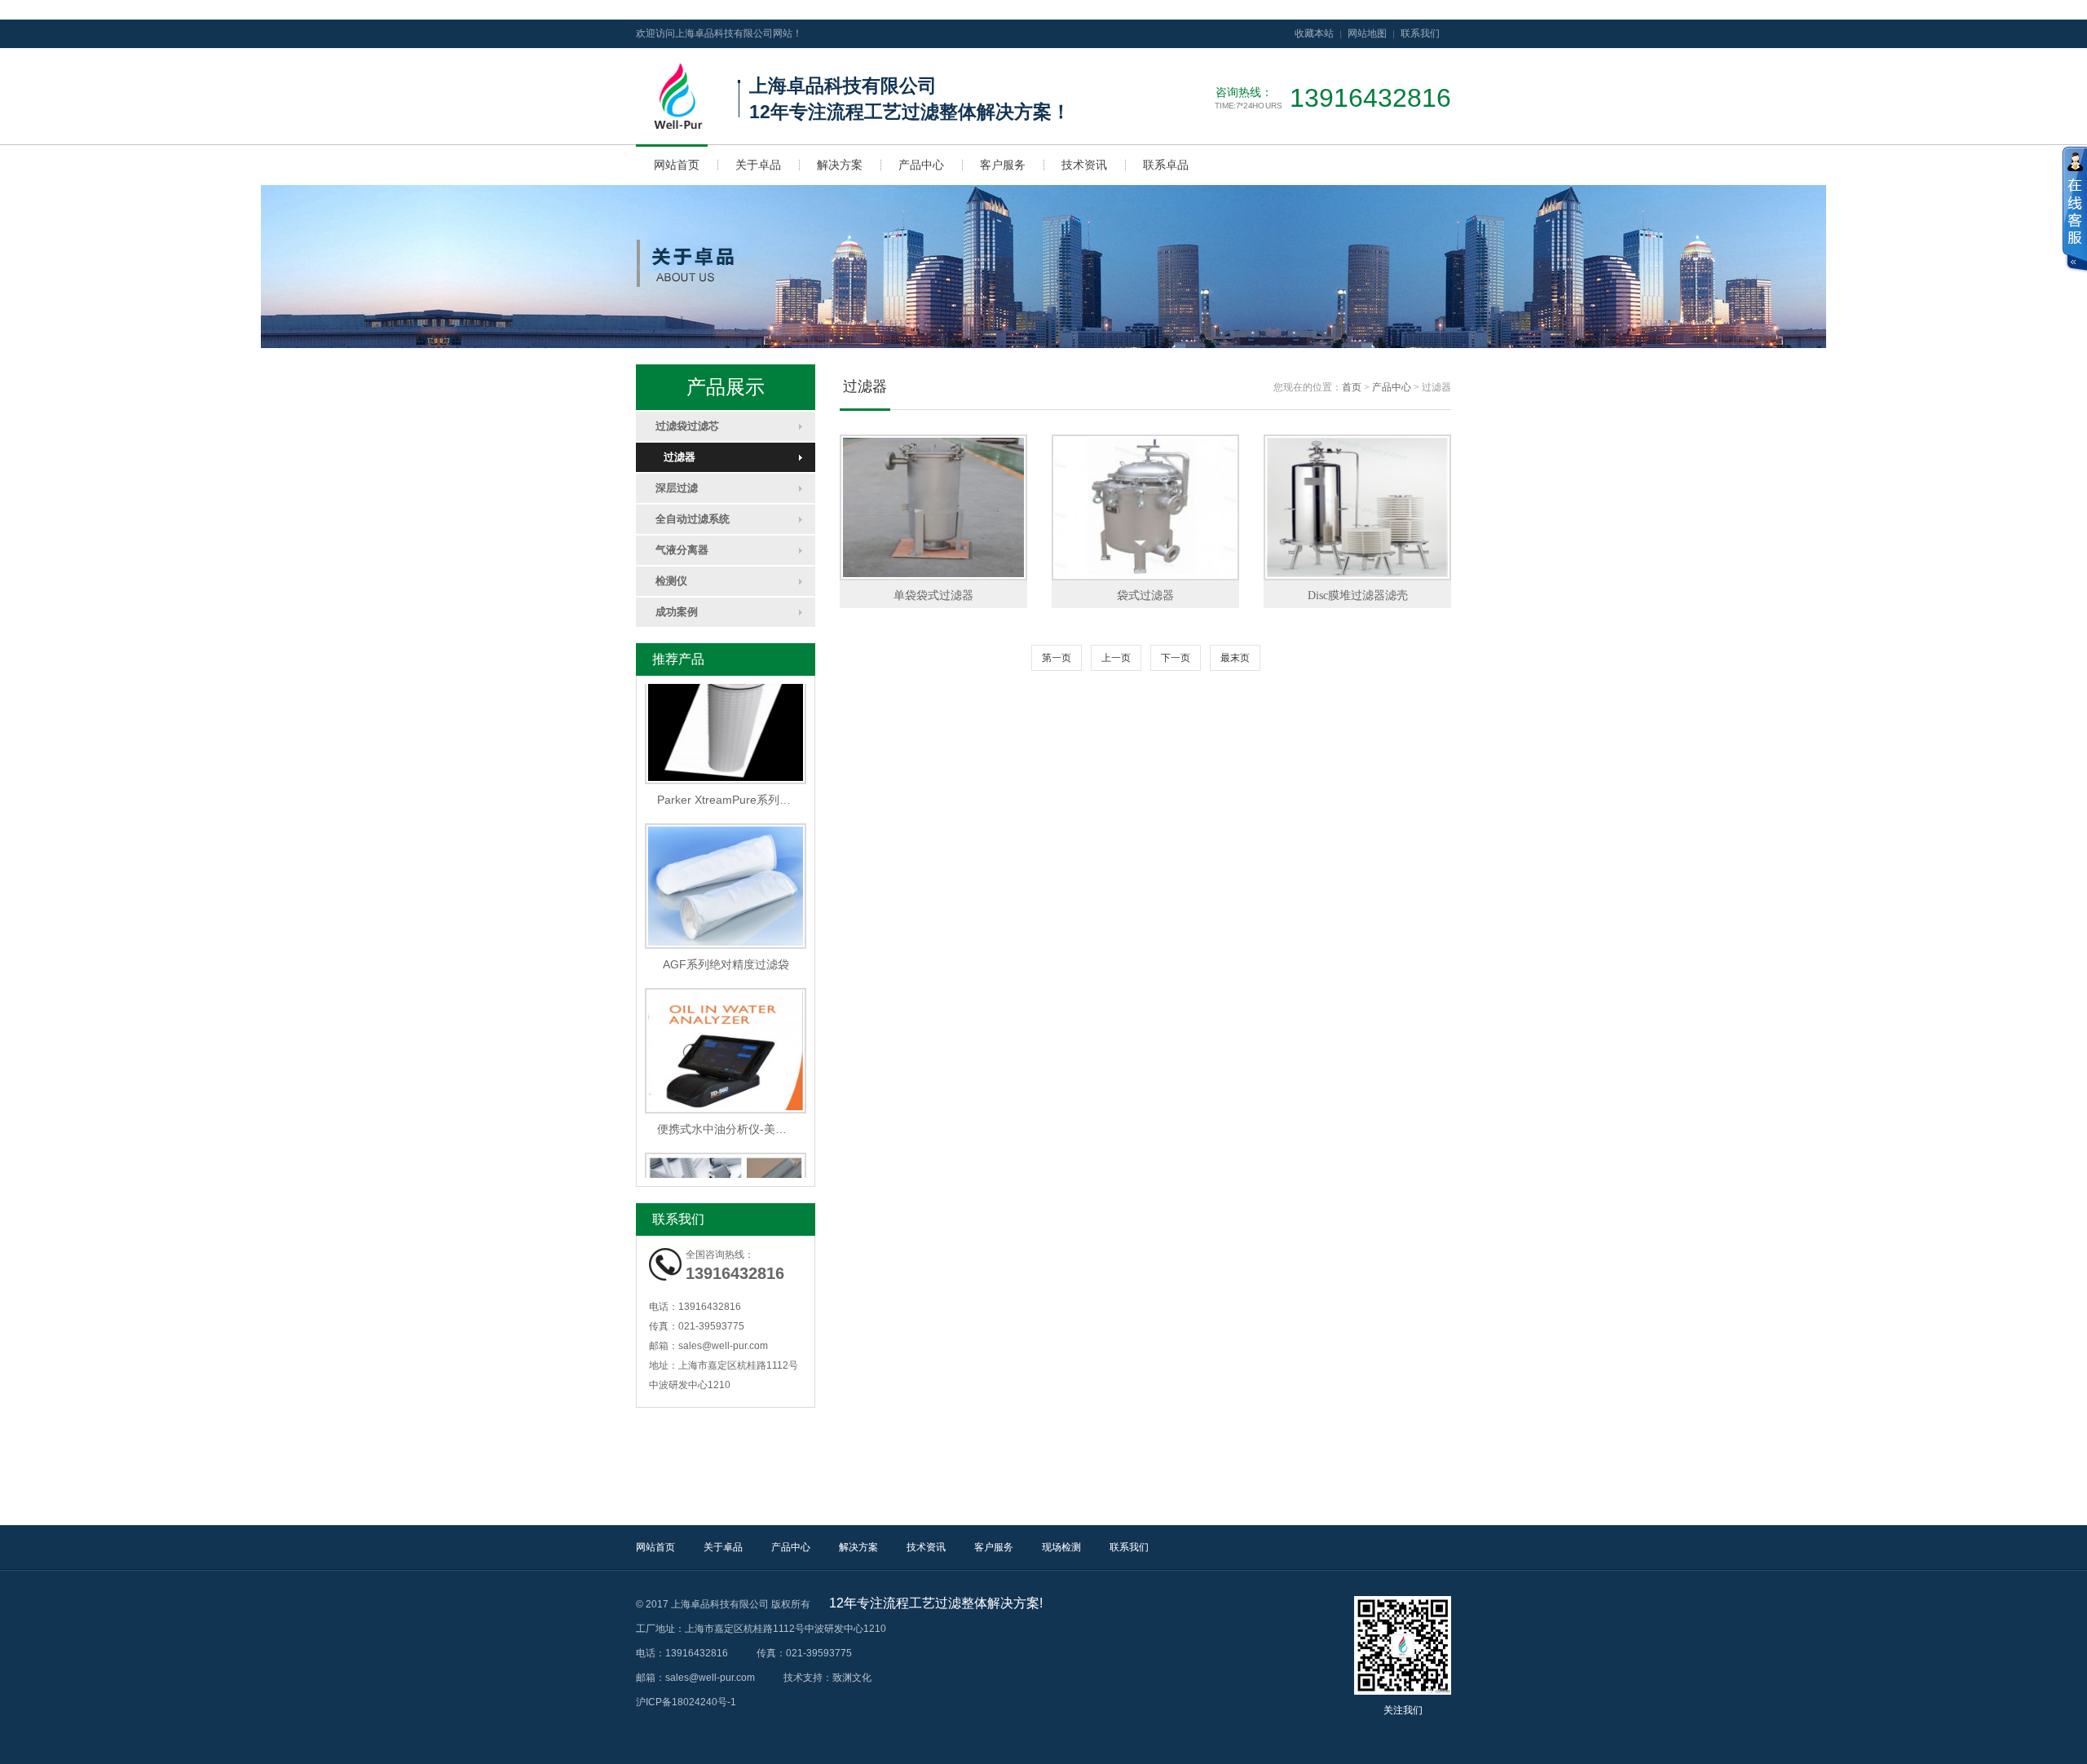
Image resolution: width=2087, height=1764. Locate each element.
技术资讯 (1084, 165)
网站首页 (677, 165)
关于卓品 (758, 165)
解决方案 (840, 165)
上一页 (1116, 658)
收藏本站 (1314, 33)
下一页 (1176, 658)
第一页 (1057, 658)
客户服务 (1003, 165)
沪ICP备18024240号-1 (686, 1702)
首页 (1352, 387)
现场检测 (1061, 1547)
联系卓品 (1166, 165)
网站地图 (1367, 33)
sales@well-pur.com (723, 1346)
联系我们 (1420, 33)
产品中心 (921, 165)
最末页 (1235, 658)
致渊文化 (852, 1678)
